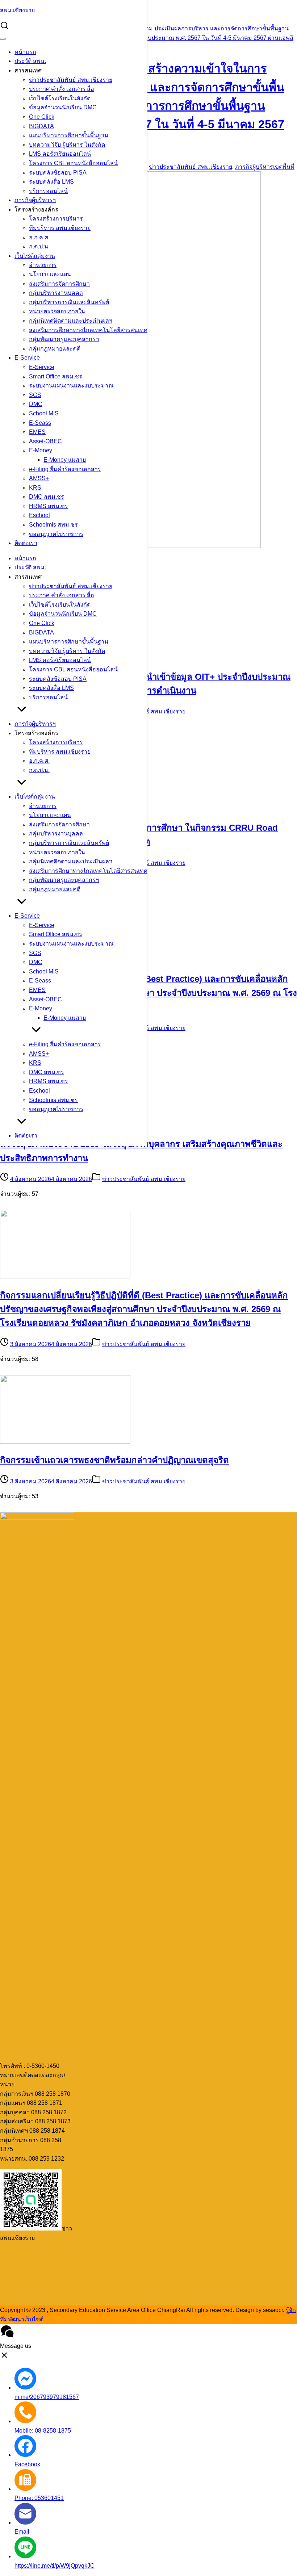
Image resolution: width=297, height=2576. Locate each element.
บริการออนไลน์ (48, 191)
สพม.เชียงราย (17, 10)
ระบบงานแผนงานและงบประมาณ (71, 386)
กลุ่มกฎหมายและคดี (55, 349)
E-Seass (40, 423)
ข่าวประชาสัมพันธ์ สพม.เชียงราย (71, 80)
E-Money (41, 450)
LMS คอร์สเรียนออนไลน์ (60, 154)
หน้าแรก (25, 52)
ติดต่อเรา (26, 543)
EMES (37, 432)
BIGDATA (41, 126)
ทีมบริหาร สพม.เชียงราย (60, 228)
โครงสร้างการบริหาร (56, 219)
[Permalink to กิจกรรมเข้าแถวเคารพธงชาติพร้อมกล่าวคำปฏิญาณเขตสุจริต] (65, 1442)
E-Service (27, 358)
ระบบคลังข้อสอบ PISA (58, 173)
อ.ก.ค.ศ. (39, 237)
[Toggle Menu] (3, 39)
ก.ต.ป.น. (39, 246)
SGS (35, 395)
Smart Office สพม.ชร (56, 376)
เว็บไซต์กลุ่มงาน (35, 256)
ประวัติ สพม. (30, 61)
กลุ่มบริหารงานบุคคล (56, 293)
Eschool (39, 515)
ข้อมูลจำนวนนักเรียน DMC (63, 107)
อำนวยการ (43, 265)
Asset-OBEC (45, 441)
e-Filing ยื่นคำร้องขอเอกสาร (65, 469)
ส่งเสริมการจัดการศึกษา (59, 284)
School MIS (44, 413)
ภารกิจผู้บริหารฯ (35, 200)
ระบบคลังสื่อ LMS (51, 182)
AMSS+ (39, 478)
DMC (36, 404)
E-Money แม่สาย (65, 460)
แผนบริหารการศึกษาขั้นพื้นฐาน (69, 135)
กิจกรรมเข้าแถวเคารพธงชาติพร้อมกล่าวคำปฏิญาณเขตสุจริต (114, 1460)
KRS (35, 488)
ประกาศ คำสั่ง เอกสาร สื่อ (62, 89)
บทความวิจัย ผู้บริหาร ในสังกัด (67, 145)
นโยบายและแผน (50, 274)
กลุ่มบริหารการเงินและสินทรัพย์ (69, 302)
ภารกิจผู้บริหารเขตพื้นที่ (265, 167)
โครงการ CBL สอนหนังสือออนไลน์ (73, 163)
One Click (42, 117)
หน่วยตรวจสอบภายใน (57, 311)
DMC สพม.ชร (47, 497)
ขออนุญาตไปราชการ (56, 534)
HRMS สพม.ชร (49, 506)
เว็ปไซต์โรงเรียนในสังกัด (60, 98)
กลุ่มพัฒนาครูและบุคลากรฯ (64, 339)
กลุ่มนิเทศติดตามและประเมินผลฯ (71, 321)
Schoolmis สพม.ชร (53, 525)
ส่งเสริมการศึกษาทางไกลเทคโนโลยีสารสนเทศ (88, 330)
